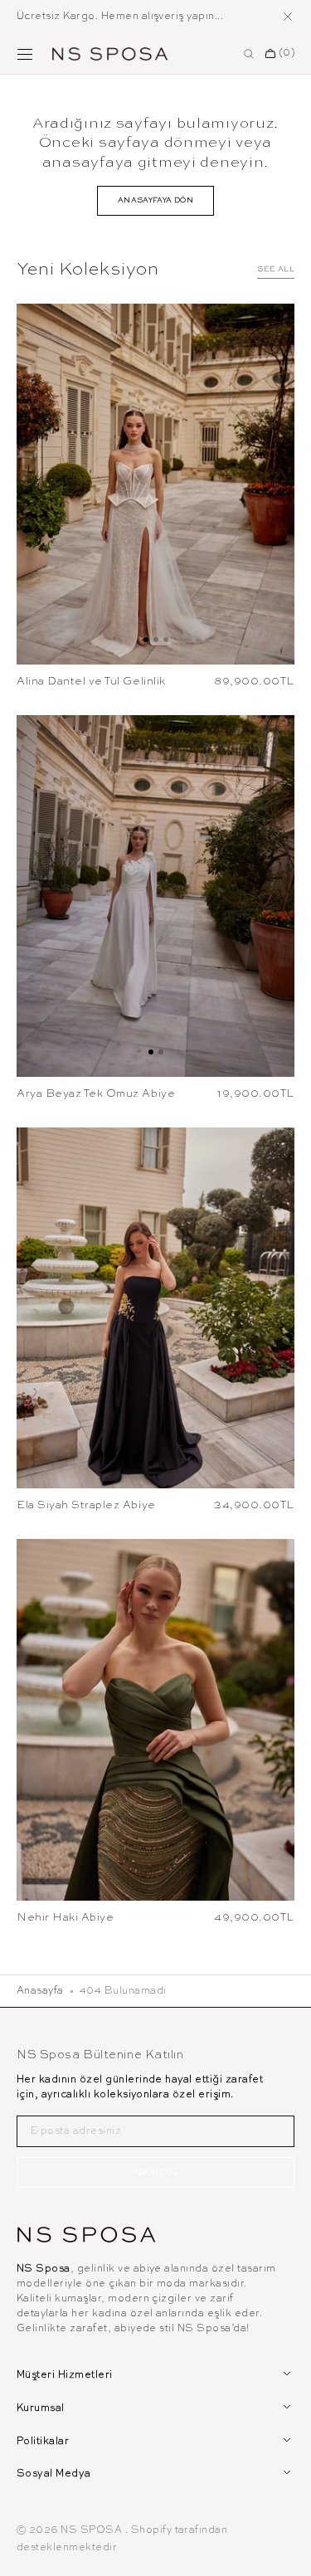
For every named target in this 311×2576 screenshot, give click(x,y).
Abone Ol (155, 2172)
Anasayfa (40, 1991)
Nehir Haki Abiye (65, 1918)
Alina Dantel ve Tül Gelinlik (91, 682)
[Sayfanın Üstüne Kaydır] (286, 2551)
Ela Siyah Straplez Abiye (86, 1505)
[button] (25, 54)
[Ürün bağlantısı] (155, 485)
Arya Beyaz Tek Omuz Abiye (96, 1094)
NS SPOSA (92, 2530)
